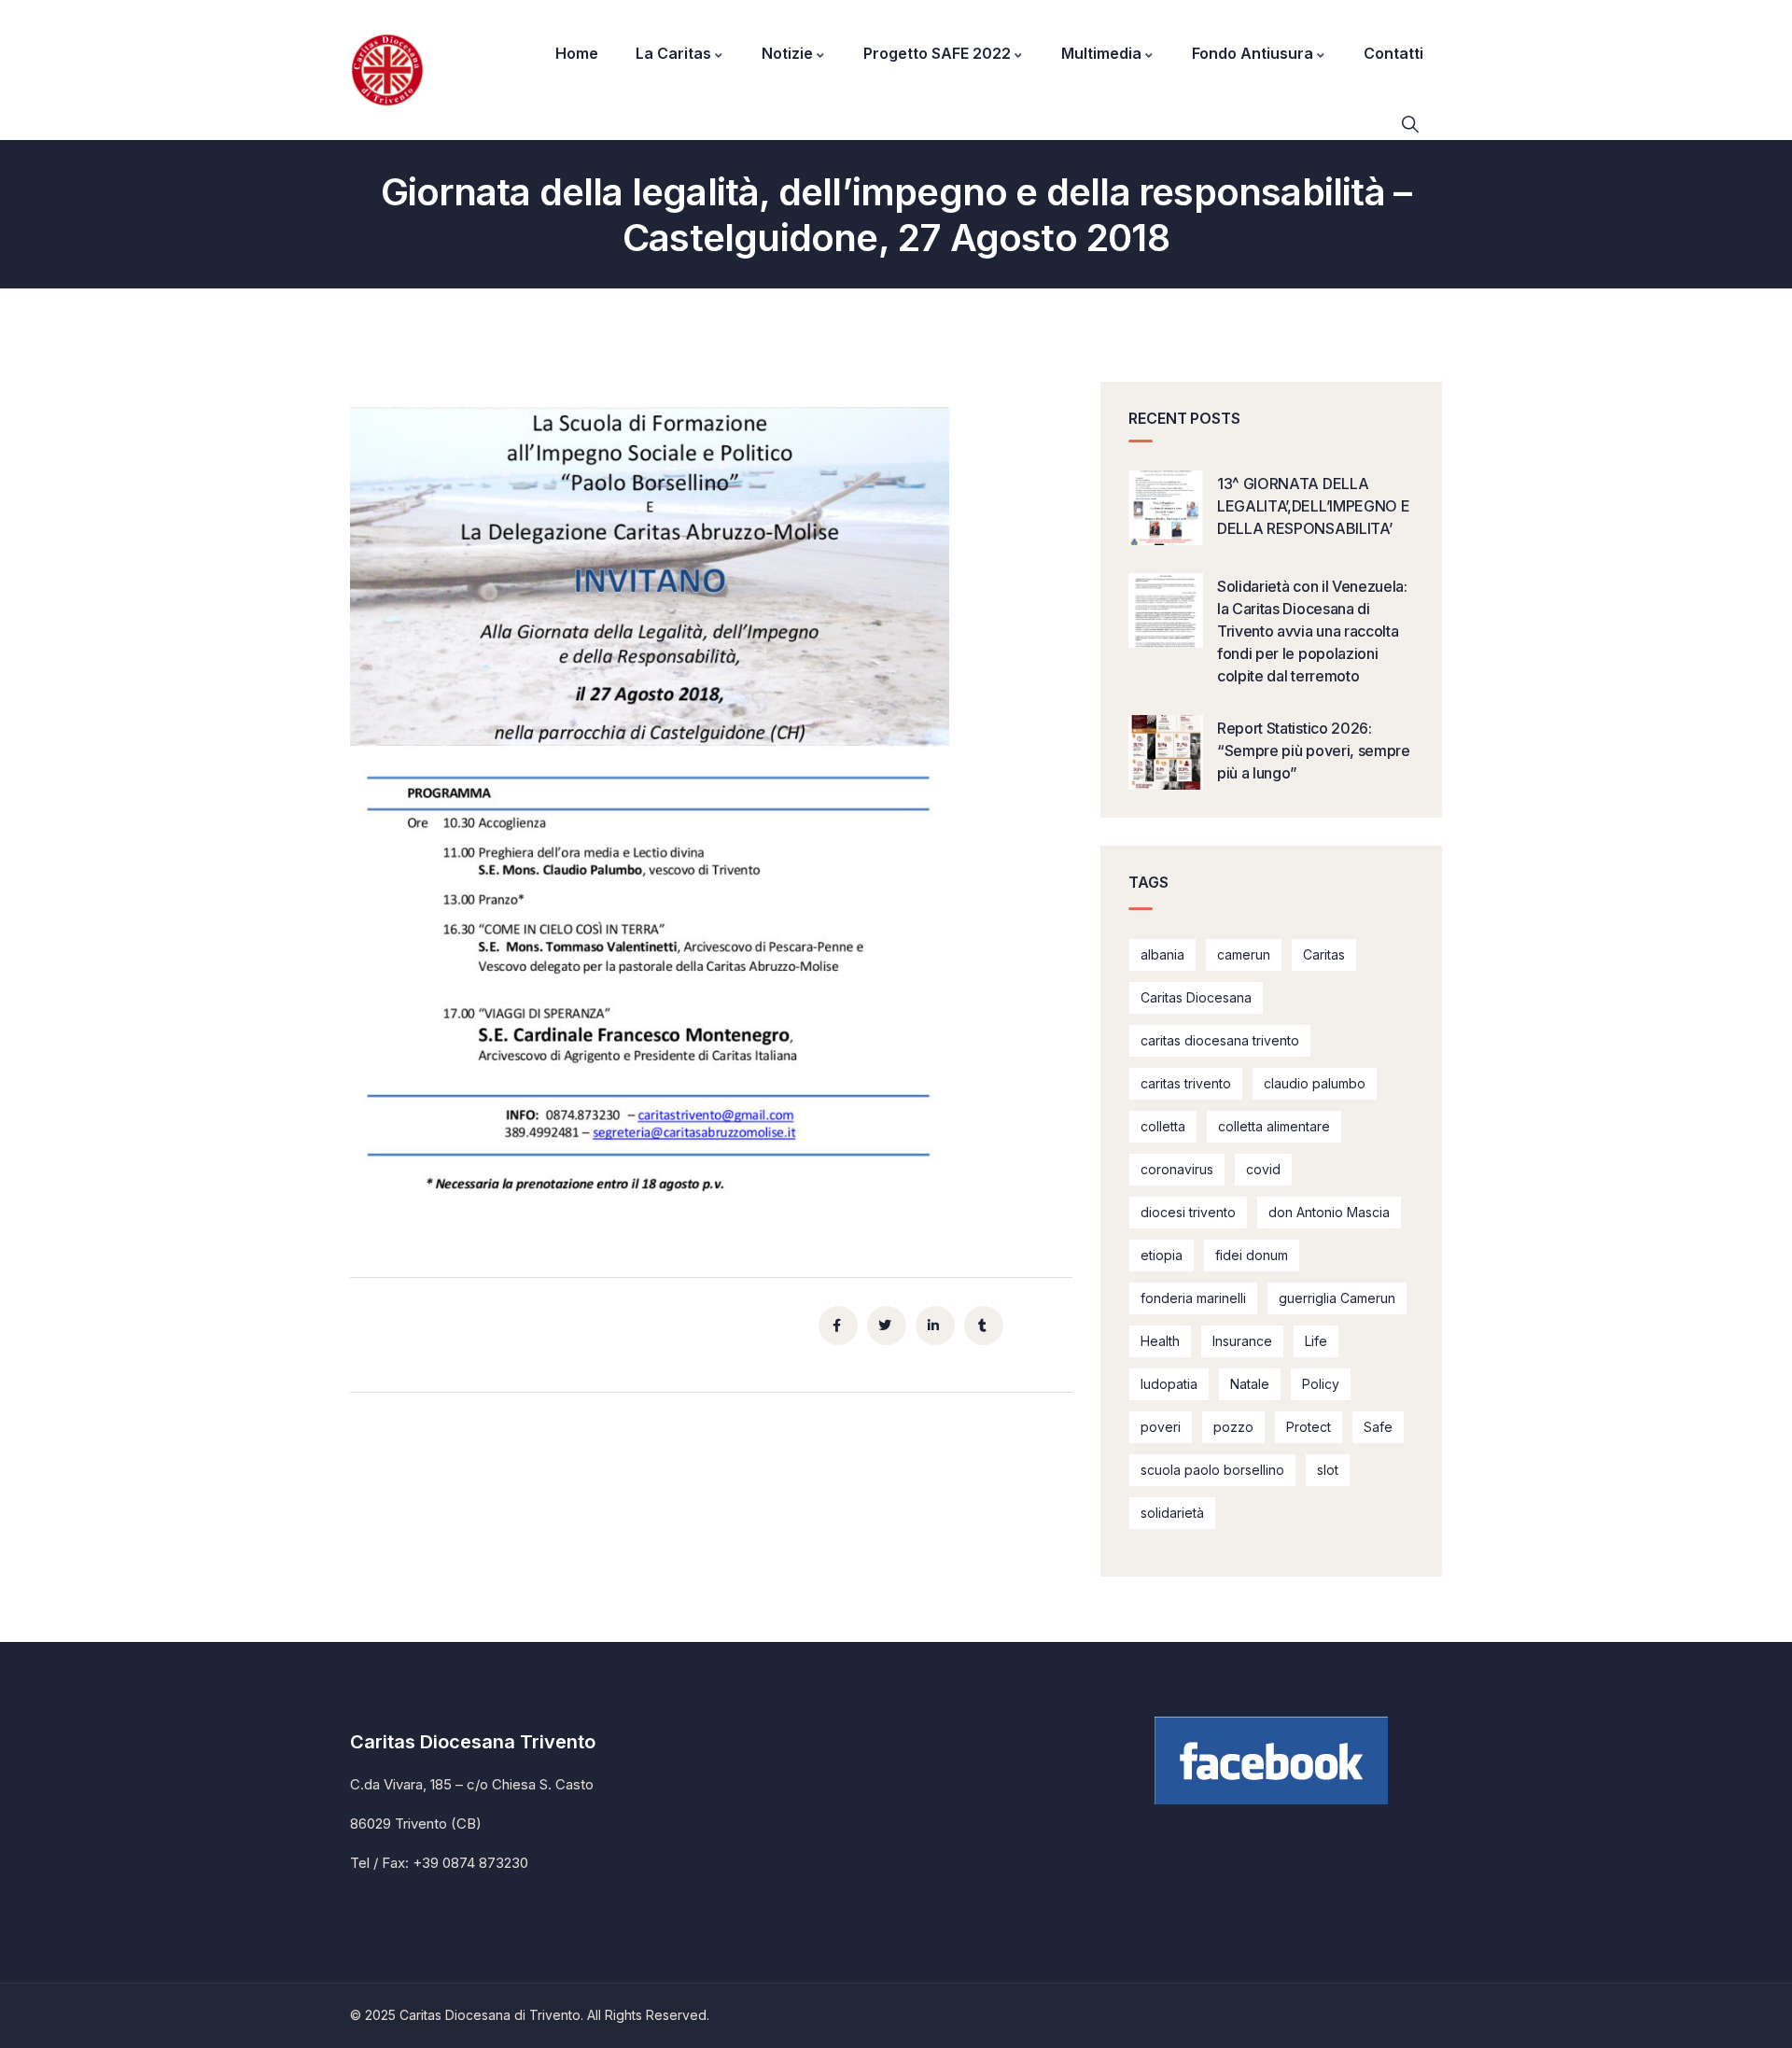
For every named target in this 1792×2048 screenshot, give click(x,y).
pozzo (1233, 1427)
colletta (1163, 1126)
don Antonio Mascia (1329, 1212)
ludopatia (1169, 1384)
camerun (1244, 954)
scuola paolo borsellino (1212, 1470)
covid (1263, 1169)
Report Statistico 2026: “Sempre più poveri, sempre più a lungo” (1314, 750)
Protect (1309, 1427)
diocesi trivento (1188, 1212)
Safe (1378, 1427)
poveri (1161, 1427)
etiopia (1162, 1255)
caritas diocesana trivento (1220, 1040)
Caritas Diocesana (1196, 997)
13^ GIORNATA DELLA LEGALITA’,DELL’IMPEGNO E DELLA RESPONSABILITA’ (1313, 506)
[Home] (387, 70)
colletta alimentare (1274, 1126)
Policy (1321, 1384)
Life (1316, 1341)
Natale (1250, 1384)
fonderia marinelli (1193, 1298)
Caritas (1324, 954)
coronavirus (1177, 1169)
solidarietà (1172, 1513)
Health (1160, 1341)
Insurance (1242, 1341)
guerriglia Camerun (1337, 1298)
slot (1328, 1470)
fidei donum (1252, 1255)
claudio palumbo (1315, 1083)
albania (1162, 954)
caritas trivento (1186, 1083)
